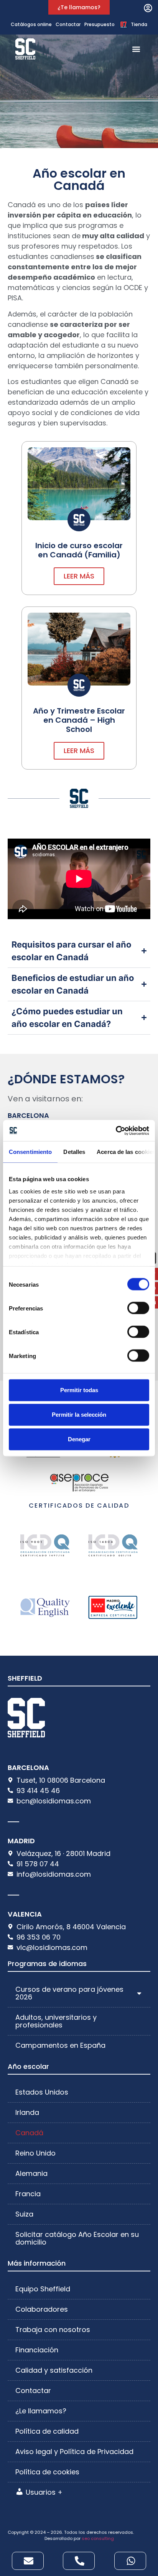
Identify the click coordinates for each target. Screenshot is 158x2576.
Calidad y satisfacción (54, 2370)
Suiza (24, 2214)
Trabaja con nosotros (53, 2330)
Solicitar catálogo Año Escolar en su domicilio (77, 2238)
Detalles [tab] (74, 1152)
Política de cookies (47, 2472)
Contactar (68, 24)
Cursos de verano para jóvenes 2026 (69, 1993)
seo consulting (98, 2538)
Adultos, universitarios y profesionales (56, 2021)
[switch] (138, 1308)
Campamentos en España (60, 2045)
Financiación (37, 2350)
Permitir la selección (79, 1415)
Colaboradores (42, 2309)
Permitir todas (79, 1390)
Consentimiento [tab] (30, 1152)
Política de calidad (47, 2431)
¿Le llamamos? (41, 2411)
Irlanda (27, 2112)
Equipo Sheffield (43, 2289)
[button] (148, 8)
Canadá (29, 2133)
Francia (28, 2194)
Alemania (31, 2173)
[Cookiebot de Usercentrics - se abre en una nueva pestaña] (116, 1131)
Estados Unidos (42, 2092)
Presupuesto (100, 24)
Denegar (79, 1439)
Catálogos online (31, 24)
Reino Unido (35, 2153)
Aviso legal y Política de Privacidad (74, 2452)
